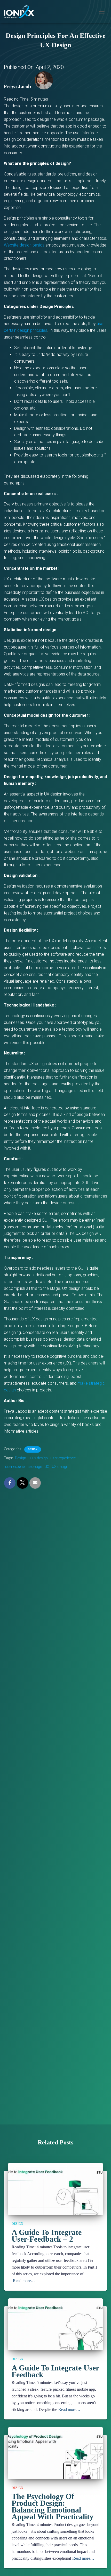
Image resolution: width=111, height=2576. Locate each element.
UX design (60, 1467)
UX (47, 1467)
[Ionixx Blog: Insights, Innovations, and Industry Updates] (21, 12)
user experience (63, 1458)
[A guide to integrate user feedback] (55, 2330)
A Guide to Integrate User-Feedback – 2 (47, 2236)
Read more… (24, 2281)
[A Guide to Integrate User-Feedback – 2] (55, 2195)
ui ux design (38, 1458)
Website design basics (24, 245)
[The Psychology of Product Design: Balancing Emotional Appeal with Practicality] (55, 2459)
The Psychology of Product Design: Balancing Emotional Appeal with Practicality (53, 2506)
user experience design (24, 1467)
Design (33, 1449)
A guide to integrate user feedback (55, 2371)
